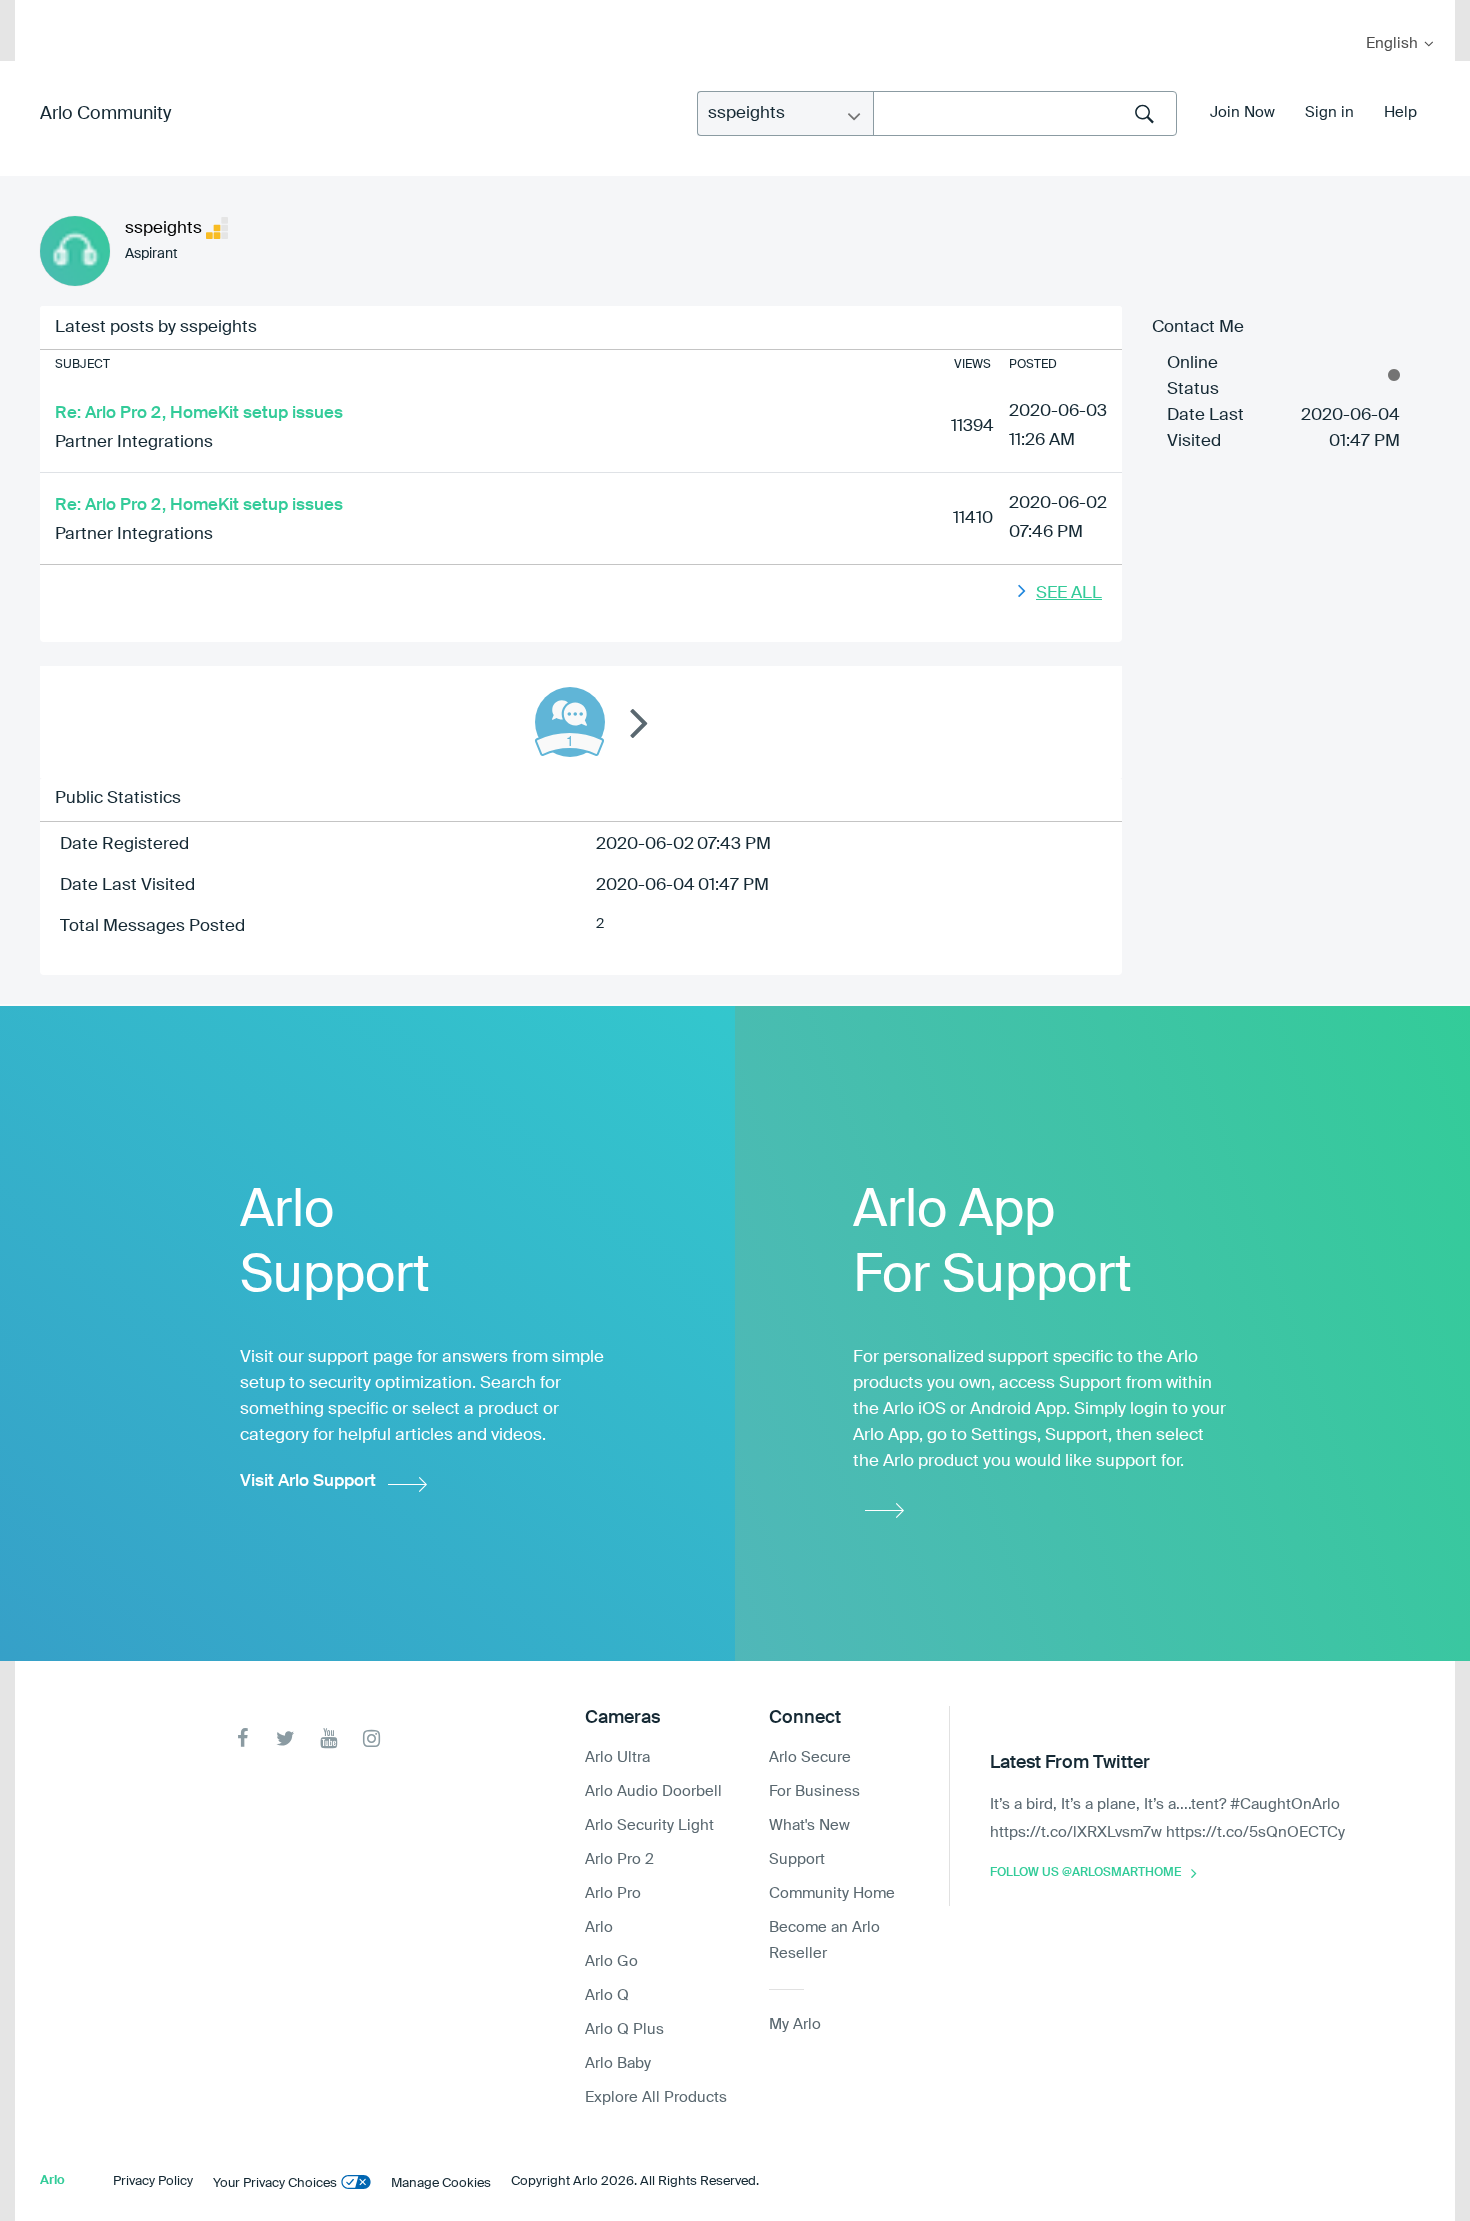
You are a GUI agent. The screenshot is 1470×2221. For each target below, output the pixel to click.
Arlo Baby (618, 2063)
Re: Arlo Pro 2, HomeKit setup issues (199, 413)
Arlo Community (105, 114)
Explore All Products (656, 2097)
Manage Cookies (441, 2183)
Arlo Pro (613, 1893)
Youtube (328, 1738)
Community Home (832, 1893)
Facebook (242, 1738)
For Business (814, 1791)
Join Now (1242, 112)
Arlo (599, 1927)
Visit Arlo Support (308, 1481)
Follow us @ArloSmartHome (1085, 1873)
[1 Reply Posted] (570, 722)
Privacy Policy (153, 2181)
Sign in (1329, 112)
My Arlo (44, 12)
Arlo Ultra (617, 1757)
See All (1069, 593)
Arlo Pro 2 (619, 1859)
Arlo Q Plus (624, 2029)
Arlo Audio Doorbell (653, 1791)
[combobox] (1025, 113)
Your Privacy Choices (275, 2183)
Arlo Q (607, 1995)
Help (1400, 112)
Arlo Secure (810, 1757)
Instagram (371, 1738)
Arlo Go (611, 1961)
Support (797, 1859)
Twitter (285, 1738)
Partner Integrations (134, 442)
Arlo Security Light (649, 1825)
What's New (809, 1825)
